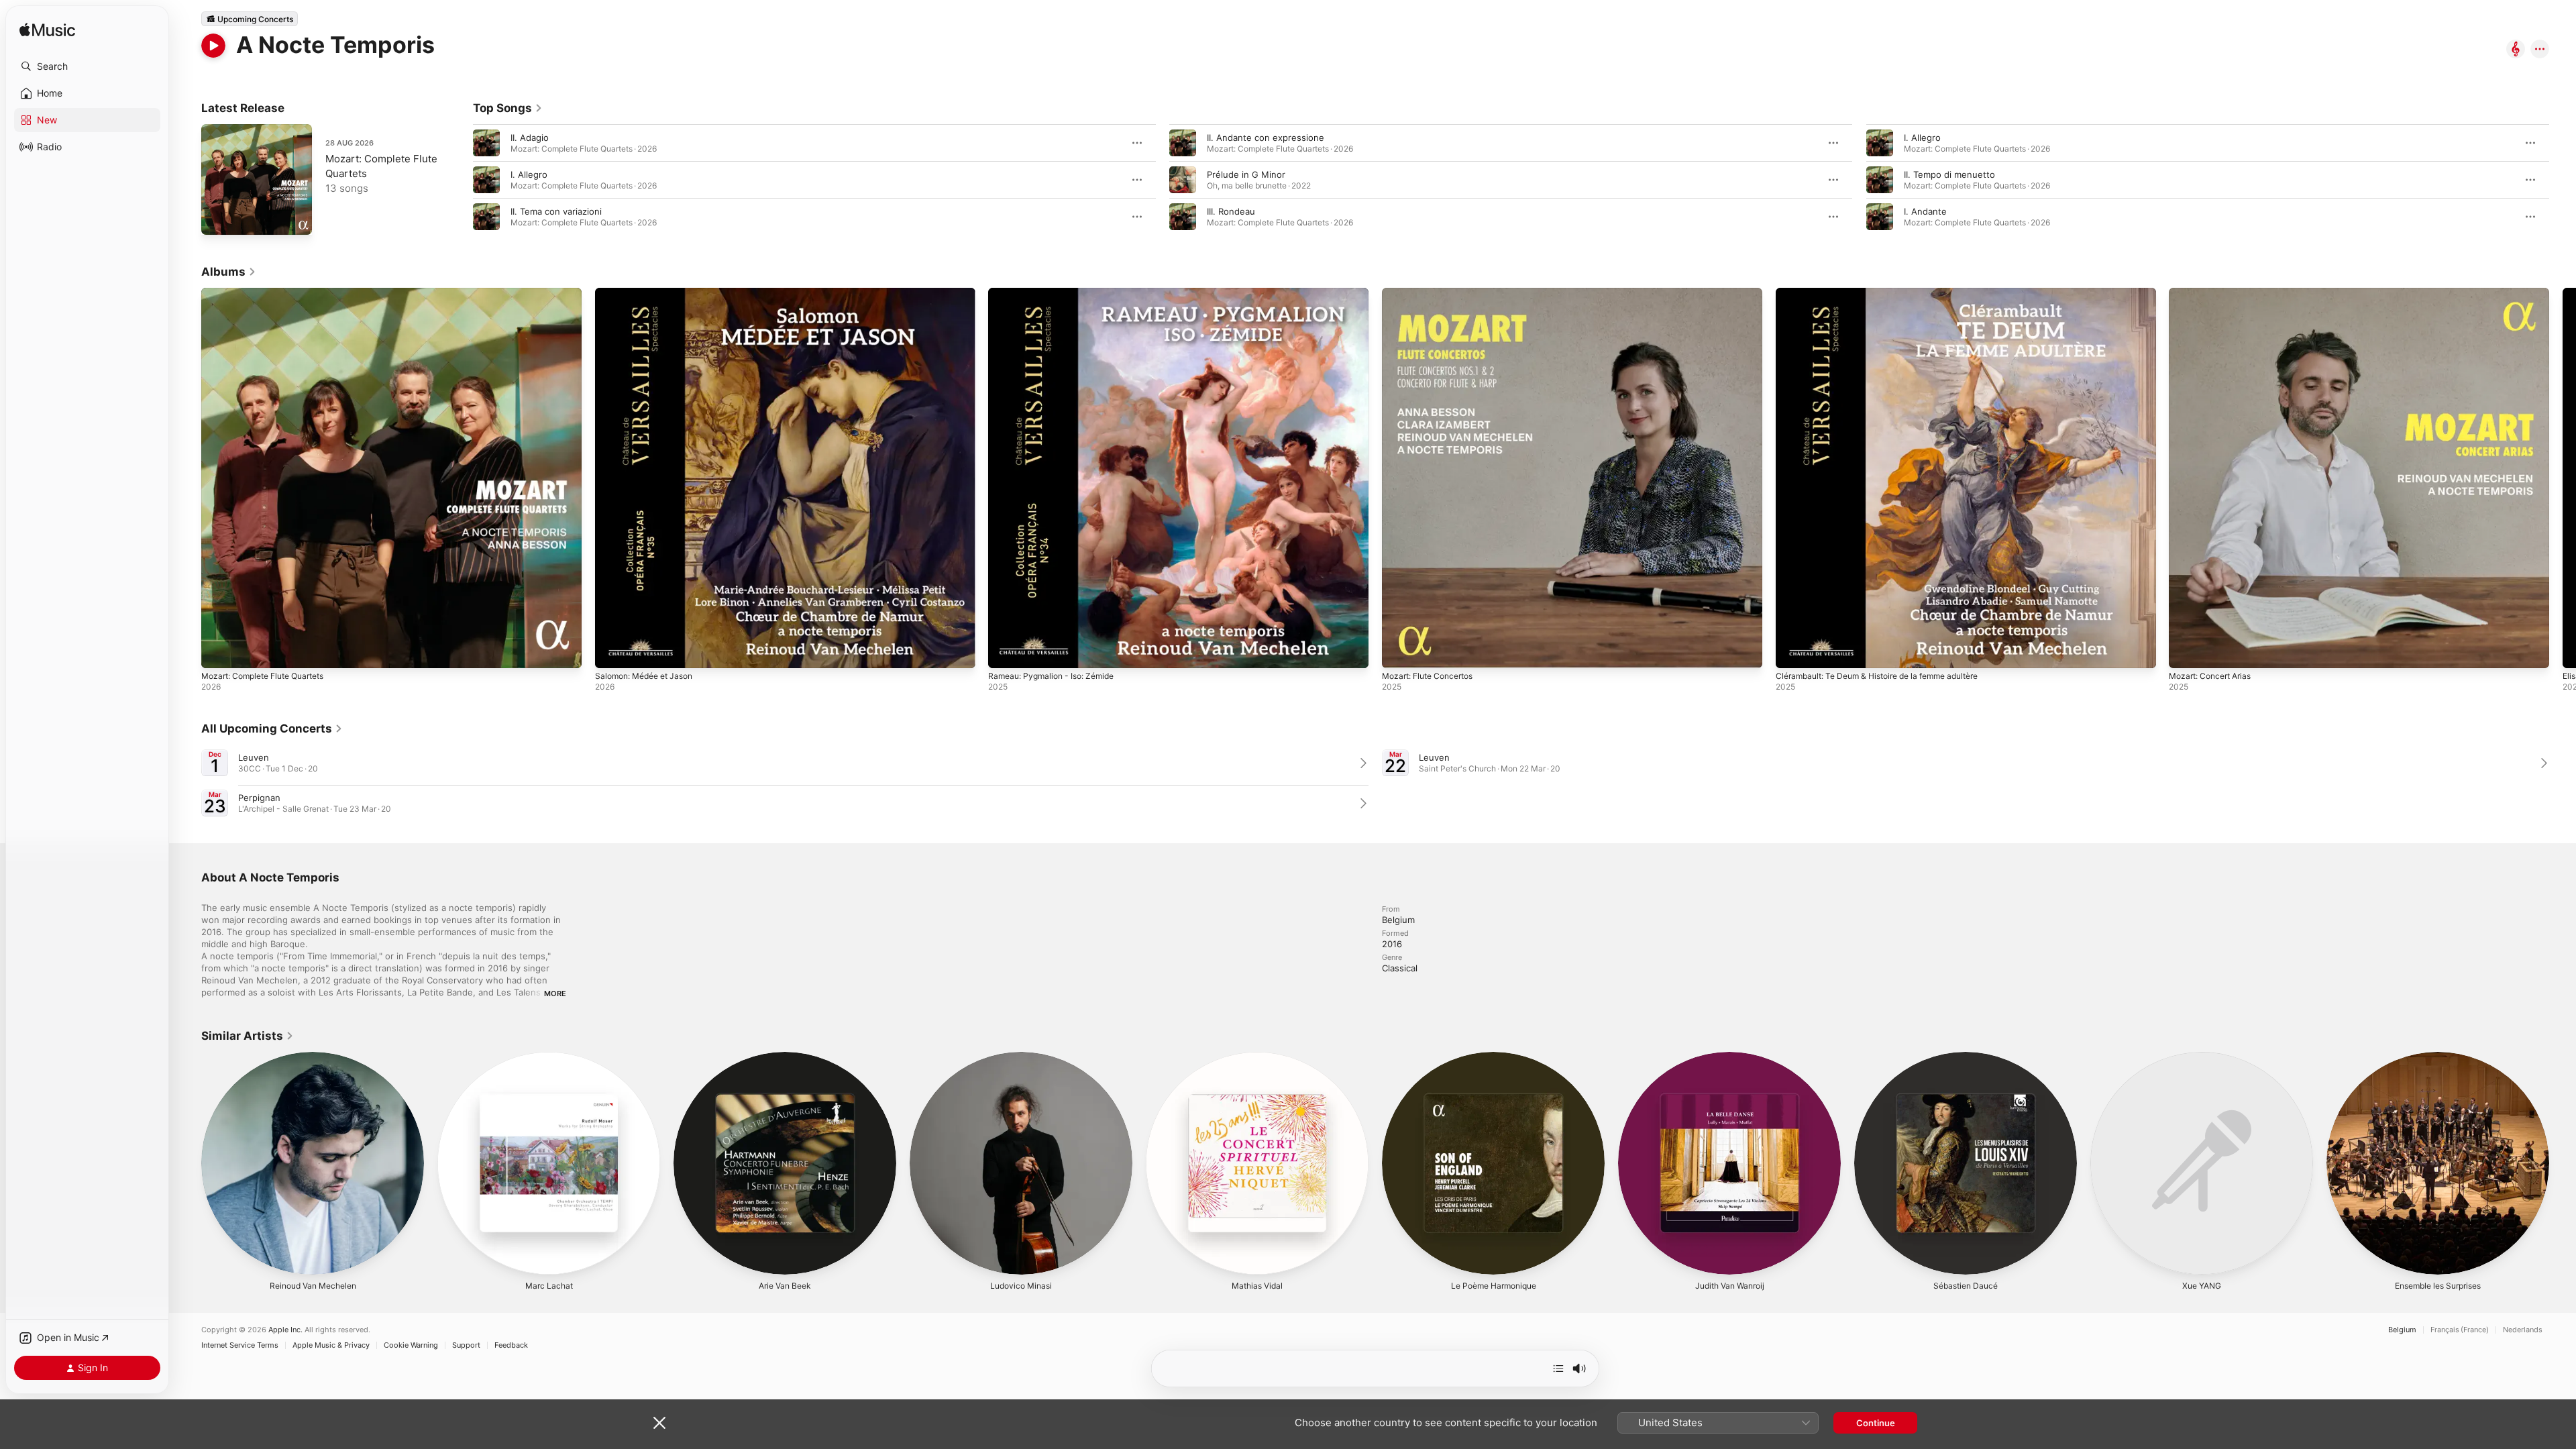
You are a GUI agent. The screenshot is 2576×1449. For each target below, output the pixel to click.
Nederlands (2523, 1330)
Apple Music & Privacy (331, 1345)
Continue (1876, 1423)
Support (466, 1345)
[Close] (659, 1423)
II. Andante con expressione (1266, 138)
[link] (508, 108)
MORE (555, 994)
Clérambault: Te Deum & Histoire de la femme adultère (1889, 293)
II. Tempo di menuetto (1949, 174)
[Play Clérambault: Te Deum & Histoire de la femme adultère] (1792, 651)
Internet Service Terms (240, 1345)
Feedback (511, 1345)
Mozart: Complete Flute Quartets (271, 293)
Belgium (2402, 1330)
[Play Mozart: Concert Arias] (2186, 651)
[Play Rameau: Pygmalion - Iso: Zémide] (1005, 651)
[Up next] (1558, 1368)
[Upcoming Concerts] (250, 19)
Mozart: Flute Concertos (1433, 293)
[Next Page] (2563, 180)
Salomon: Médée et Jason (650, 293)
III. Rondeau (1231, 211)
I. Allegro (529, 174)
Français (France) (2460, 1330)
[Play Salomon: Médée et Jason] (612, 651)
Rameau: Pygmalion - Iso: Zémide (1057, 293)
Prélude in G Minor (1246, 174)
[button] (87, 66)
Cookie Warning (411, 1345)
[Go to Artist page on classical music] (2516, 50)
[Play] (213, 46)
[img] (47, 31)
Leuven (254, 757)
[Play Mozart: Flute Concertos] (1399, 651)
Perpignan (259, 798)
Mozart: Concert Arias (2215, 293)
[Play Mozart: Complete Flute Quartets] (218, 218)
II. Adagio (530, 138)
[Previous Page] (460, 180)
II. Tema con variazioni (556, 211)
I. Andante (1925, 211)
